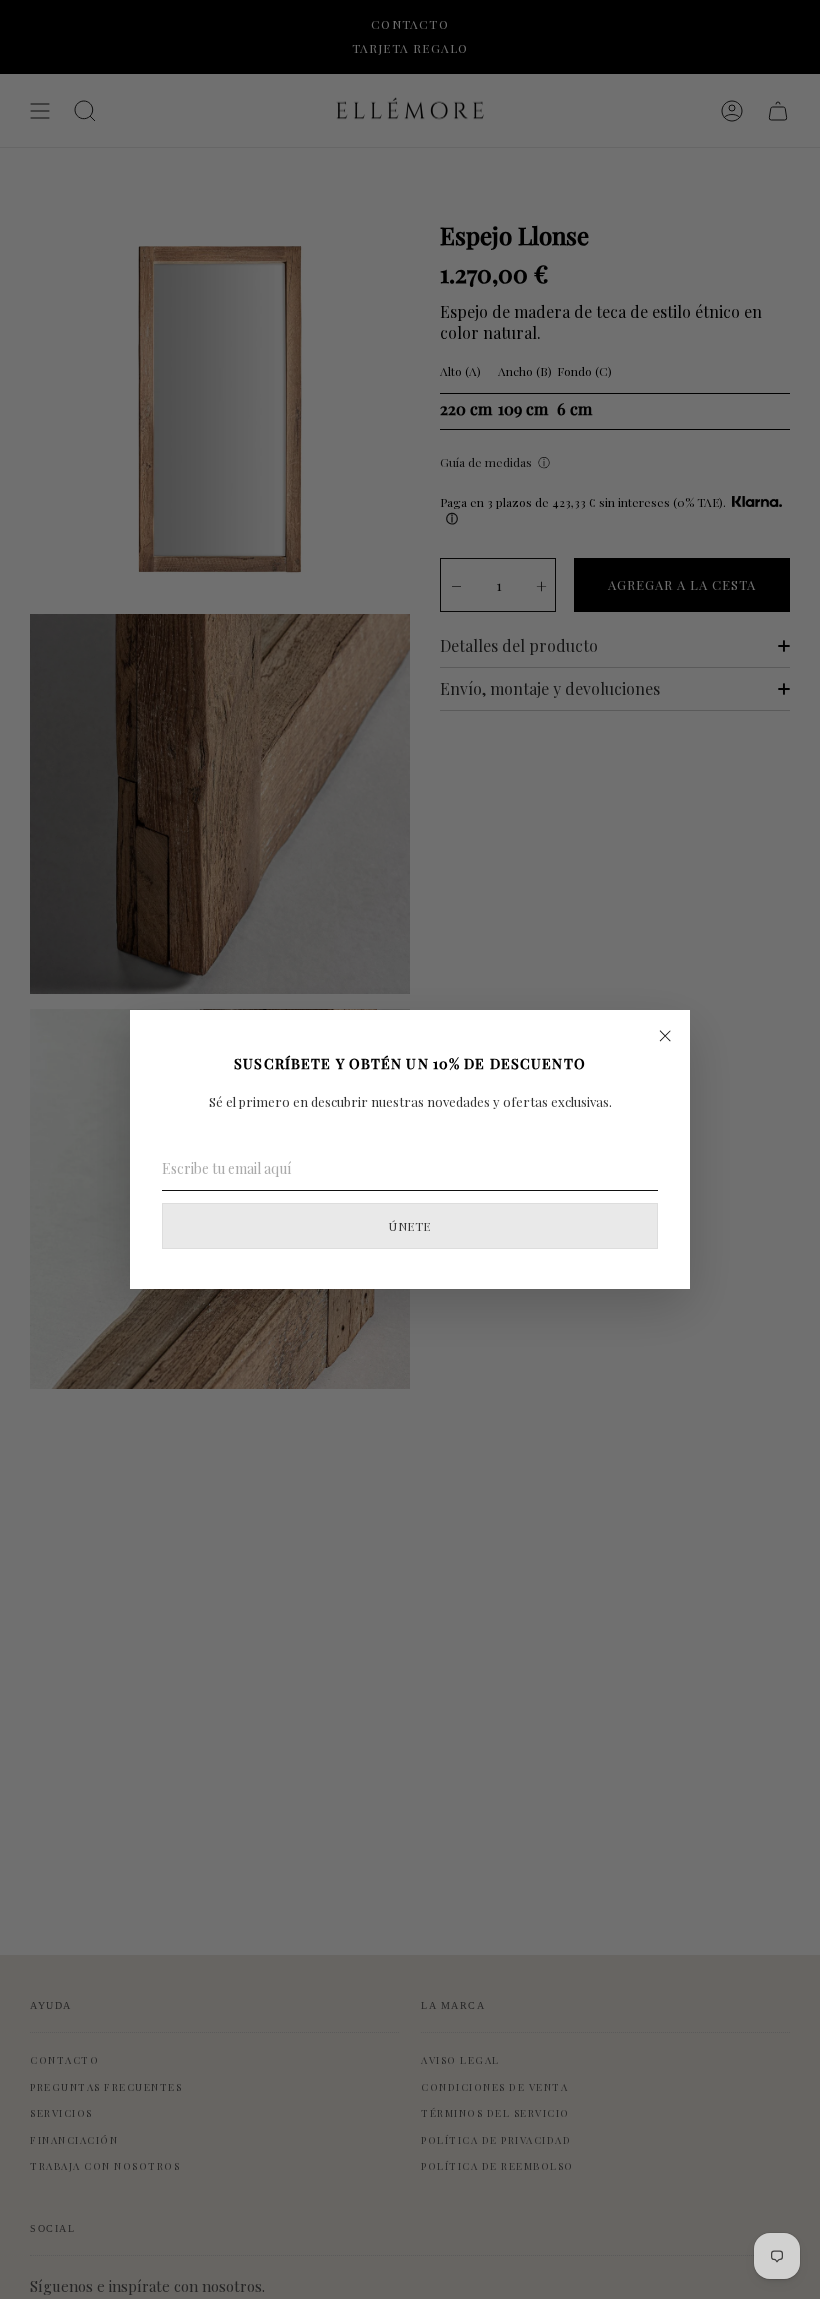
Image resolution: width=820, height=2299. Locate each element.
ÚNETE (409, 1226)
